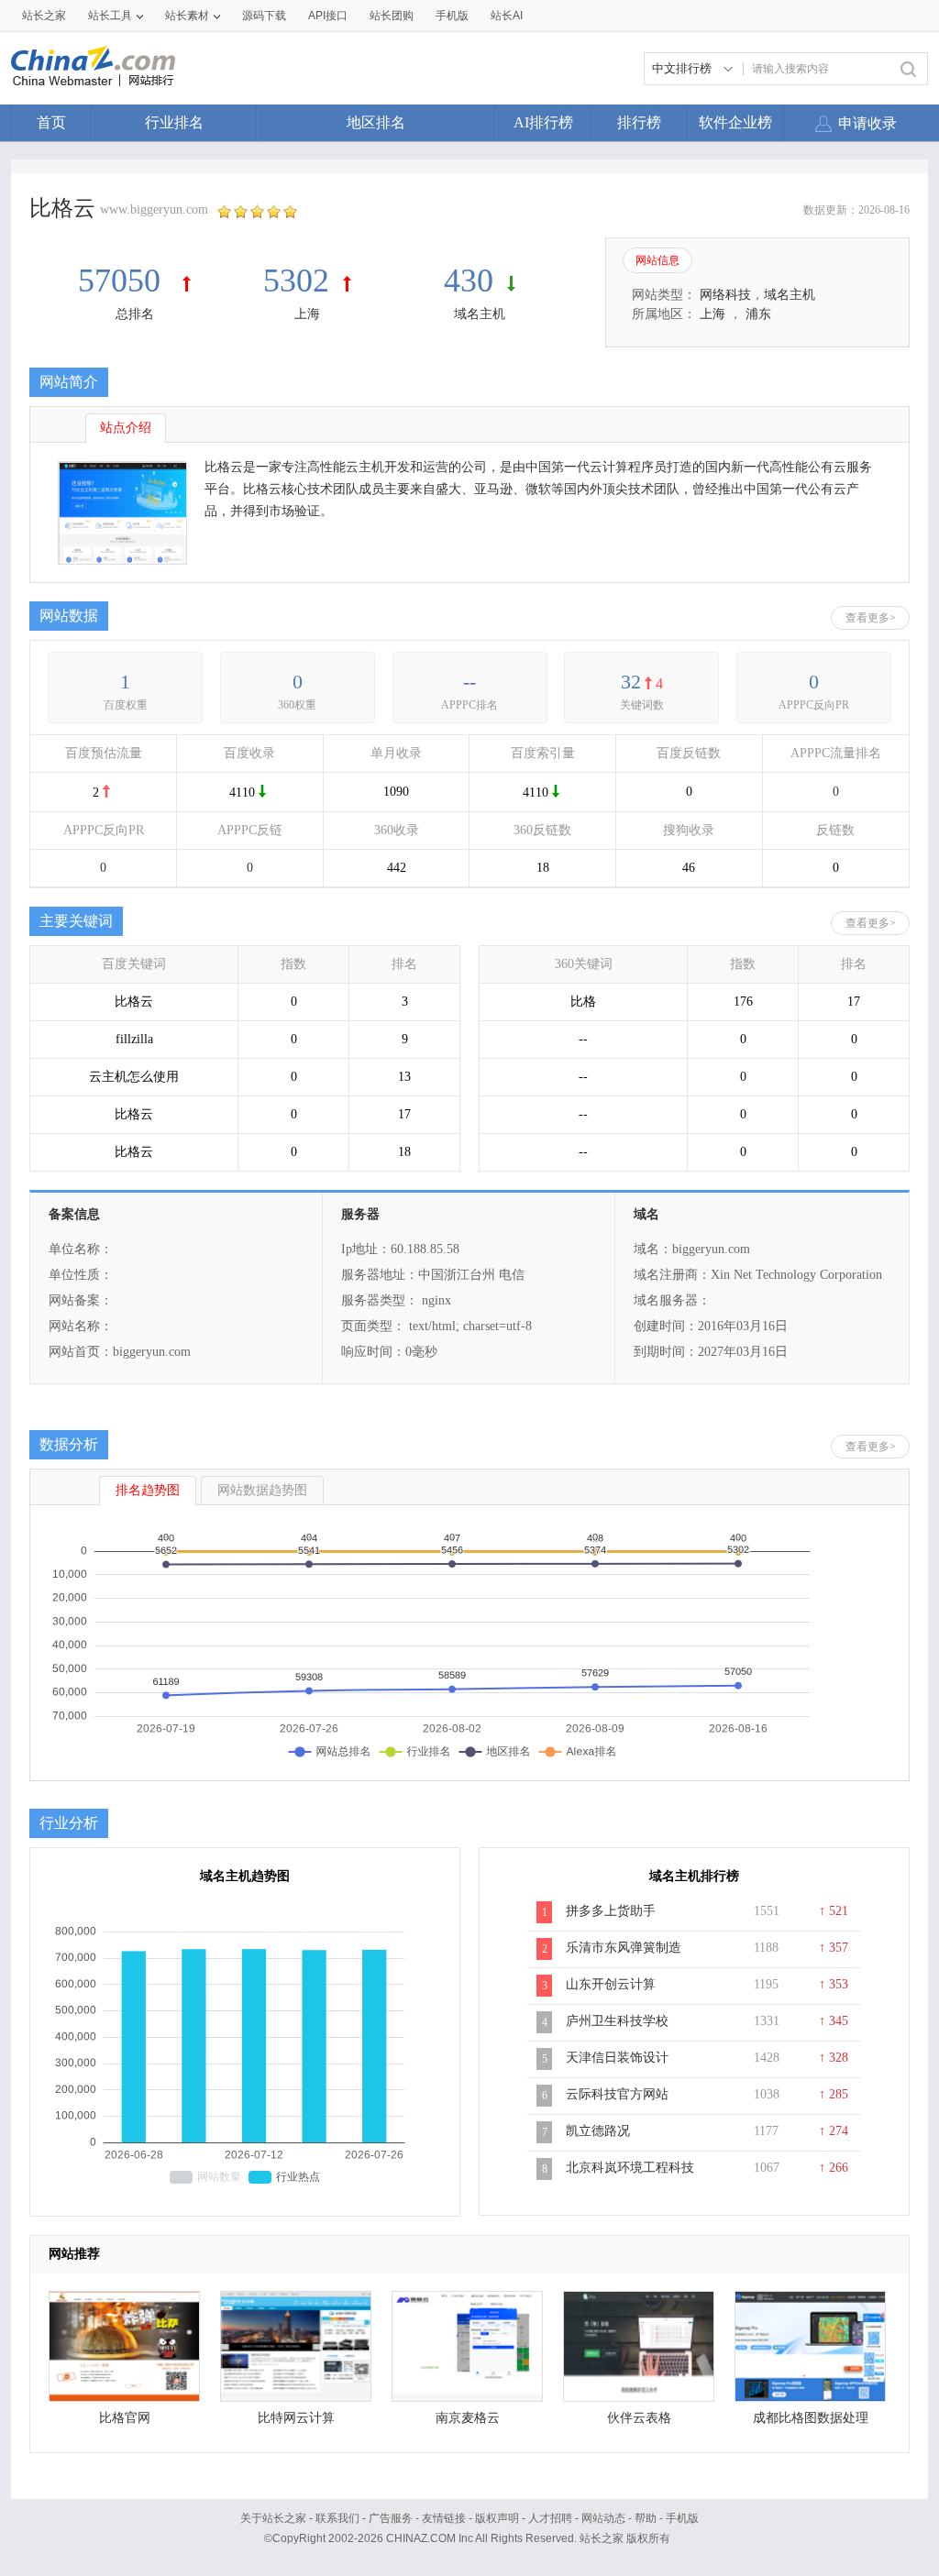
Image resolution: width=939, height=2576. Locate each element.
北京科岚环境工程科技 (630, 2168)
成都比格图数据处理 (811, 2418)
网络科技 (725, 295)
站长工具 (110, 16)
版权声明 (497, 2518)
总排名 (135, 314)
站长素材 (187, 16)
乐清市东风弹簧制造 (624, 1948)
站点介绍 (126, 428)
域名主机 (480, 314)
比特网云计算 (296, 2418)
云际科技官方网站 (617, 2094)
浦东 (758, 314)
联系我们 (337, 2518)
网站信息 (657, 260)
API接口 (328, 16)
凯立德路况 (598, 2131)
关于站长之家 (273, 2518)
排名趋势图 (148, 1490)
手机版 (682, 2518)
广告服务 (391, 2518)
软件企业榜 (735, 122)
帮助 (646, 2518)
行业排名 (174, 122)
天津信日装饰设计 (617, 2058)
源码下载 (264, 16)
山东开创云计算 (611, 1984)
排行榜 (639, 122)
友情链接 (444, 2518)
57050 (123, 281)
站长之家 (44, 16)
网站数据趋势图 (262, 1490)
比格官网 (125, 2418)
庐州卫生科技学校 (617, 2021)
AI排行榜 (543, 122)
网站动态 (603, 2518)
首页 (51, 122)
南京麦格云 (468, 2418)
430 (469, 281)
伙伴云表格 (639, 2418)
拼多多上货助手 (611, 1911)
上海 (307, 314)
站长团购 (392, 16)
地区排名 (376, 122)
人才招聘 (550, 2518)
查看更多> (871, 618)
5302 (296, 281)
